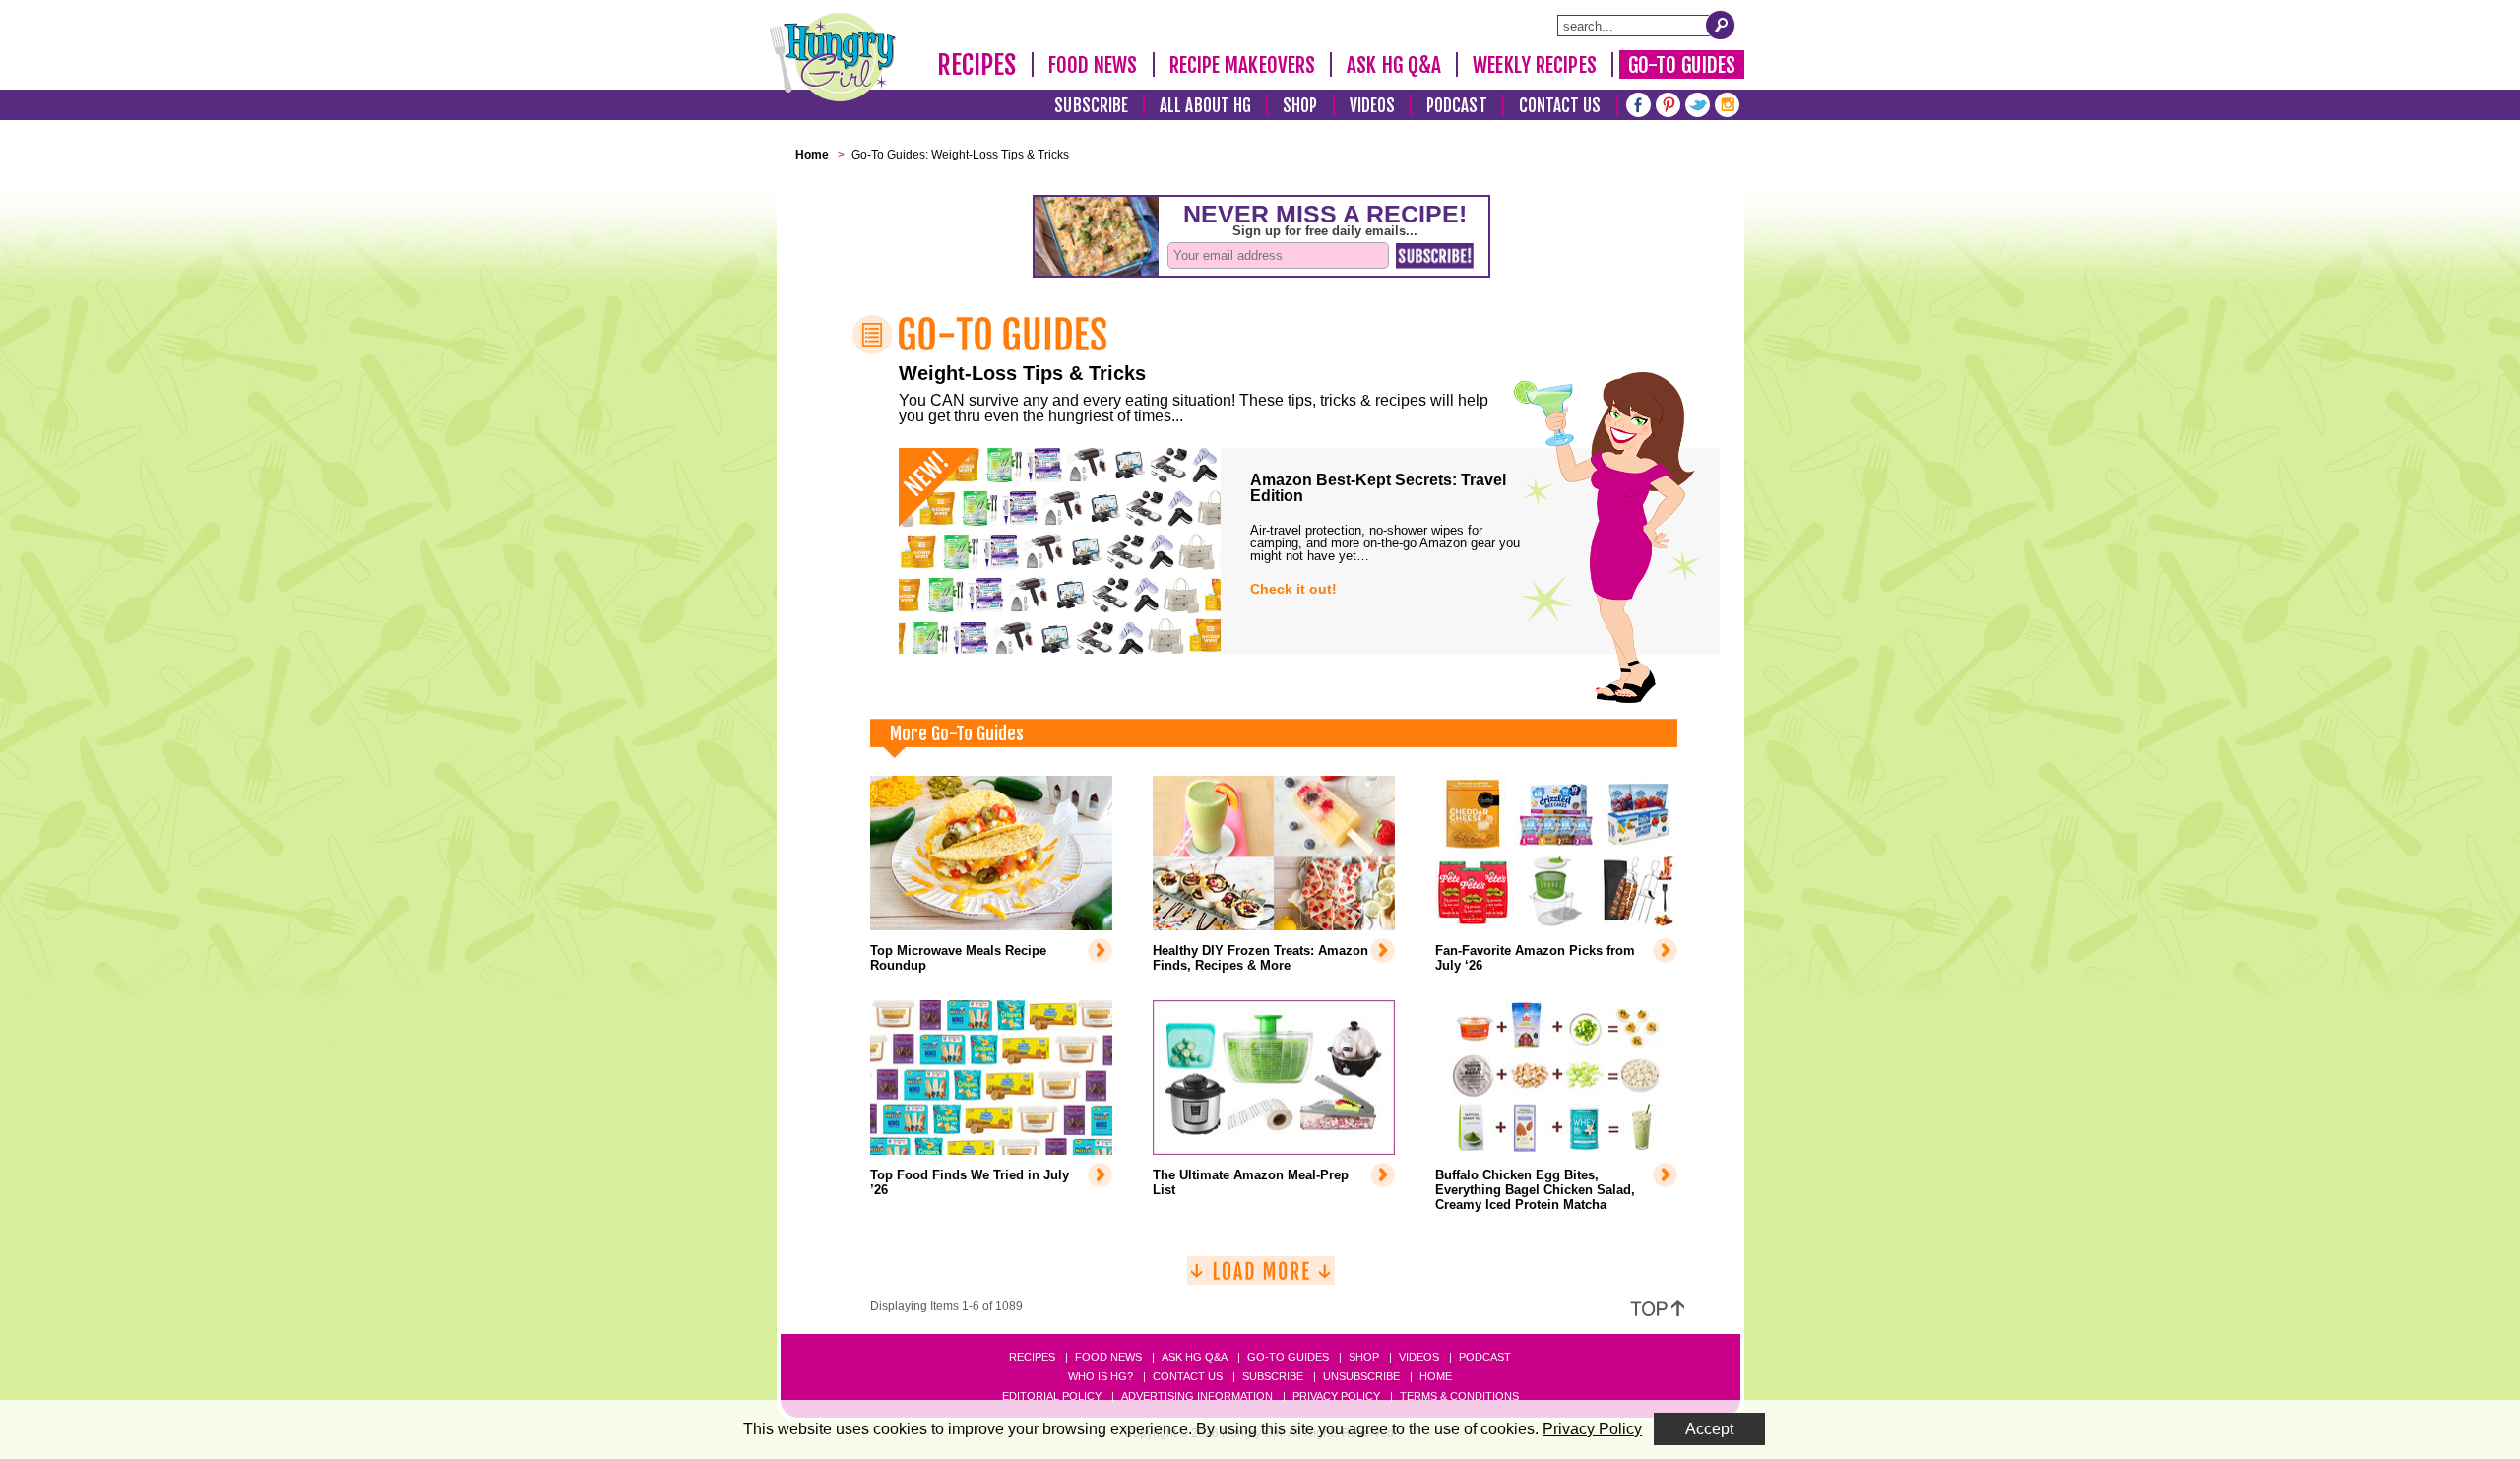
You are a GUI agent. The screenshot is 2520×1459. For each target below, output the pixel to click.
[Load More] (1261, 1278)
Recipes (977, 65)
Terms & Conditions (1459, 1396)
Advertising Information (1197, 1396)
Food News (1093, 65)
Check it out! (1293, 589)
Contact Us (1560, 106)
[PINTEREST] (1668, 103)
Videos (1373, 106)
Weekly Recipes (1534, 65)
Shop (1300, 106)
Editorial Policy (1052, 1396)
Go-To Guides (1682, 65)
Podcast (1457, 106)
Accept (1709, 1429)
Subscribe (1091, 106)
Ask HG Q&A (1394, 65)
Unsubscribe (1361, 1376)
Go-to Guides (1288, 1357)
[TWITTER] (1698, 103)
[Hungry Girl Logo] (833, 57)
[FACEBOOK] (1638, 103)
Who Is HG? (1101, 1376)
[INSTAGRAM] (1727, 103)
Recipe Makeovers (1243, 65)
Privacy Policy (1336, 1396)
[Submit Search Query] (1721, 25)
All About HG (1205, 106)
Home (1436, 1376)
